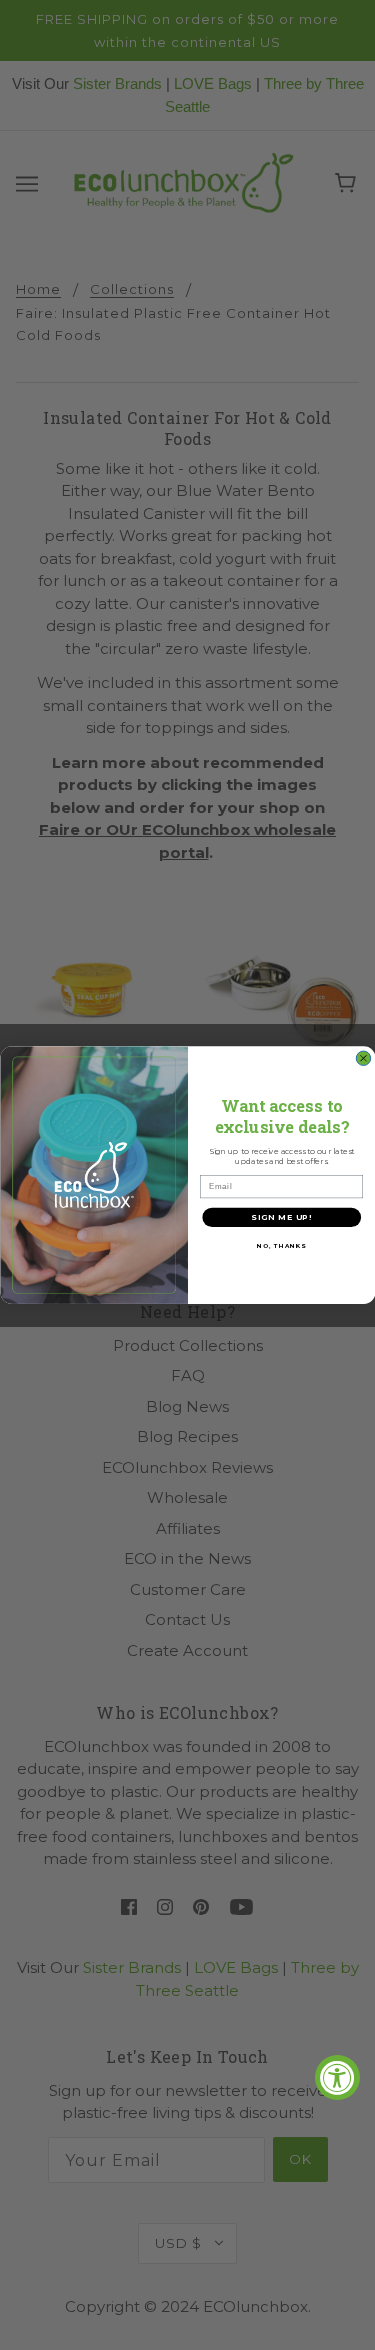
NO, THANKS (281, 1245)
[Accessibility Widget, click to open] (337, 2077)
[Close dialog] (363, 1058)
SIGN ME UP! (281, 1216)
